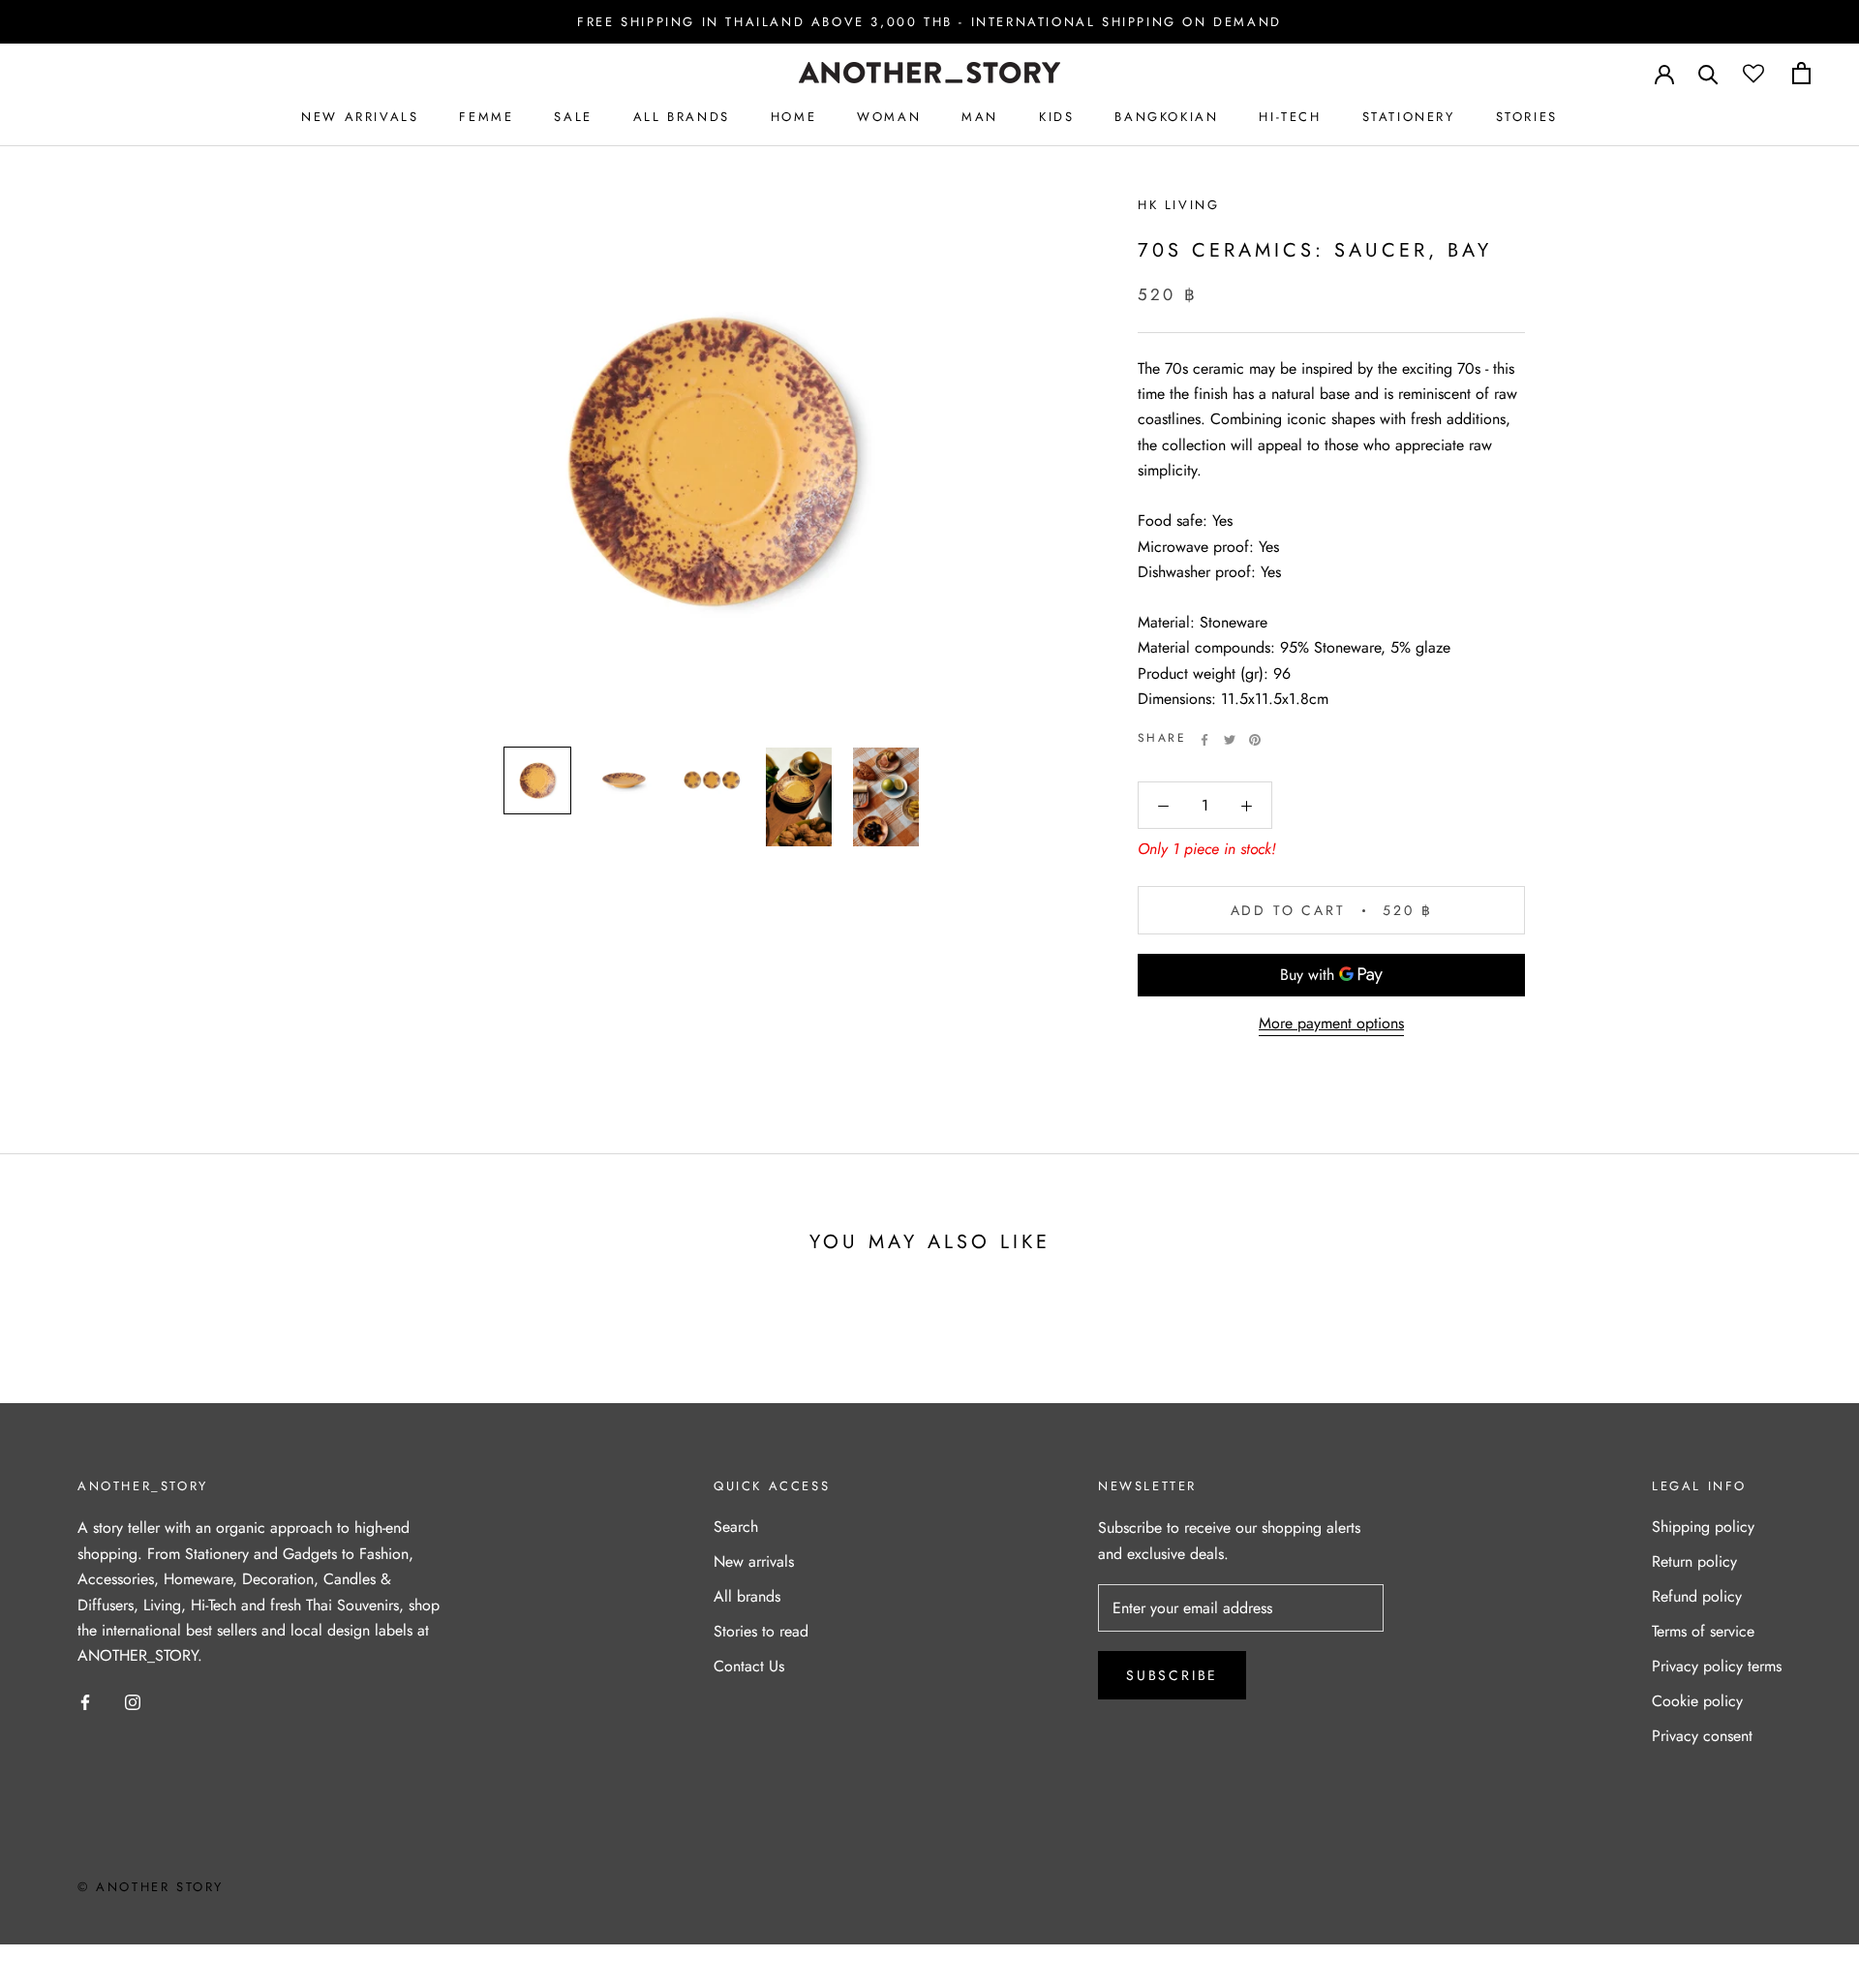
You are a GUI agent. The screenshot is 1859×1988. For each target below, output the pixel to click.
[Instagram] (133, 1701)
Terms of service (1703, 1631)
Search (736, 1527)
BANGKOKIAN (1166, 117)
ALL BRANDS (682, 117)
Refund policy (1697, 1596)
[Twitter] (1230, 740)
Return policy (1694, 1561)
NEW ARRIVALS (360, 117)
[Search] (1708, 73)
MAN (980, 117)
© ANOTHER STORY (151, 1887)
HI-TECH (1290, 117)
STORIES (1527, 117)
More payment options (1331, 1024)
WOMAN (889, 117)
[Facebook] (1204, 740)
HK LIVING (1178, 205)
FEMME (486, 117)
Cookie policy (1697, 1701)
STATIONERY (1409, 117)
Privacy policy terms (1717, 1666)
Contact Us (749, 1666)
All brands (747, 1596)
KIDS (1056, 117)
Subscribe (1172, 1675)
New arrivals (754, 1561)
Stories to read (761, 1631)
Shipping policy (1703, 1527)
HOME (793, 117)
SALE (573, 117)
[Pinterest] (1255, 740)
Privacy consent (1702, 1736)
